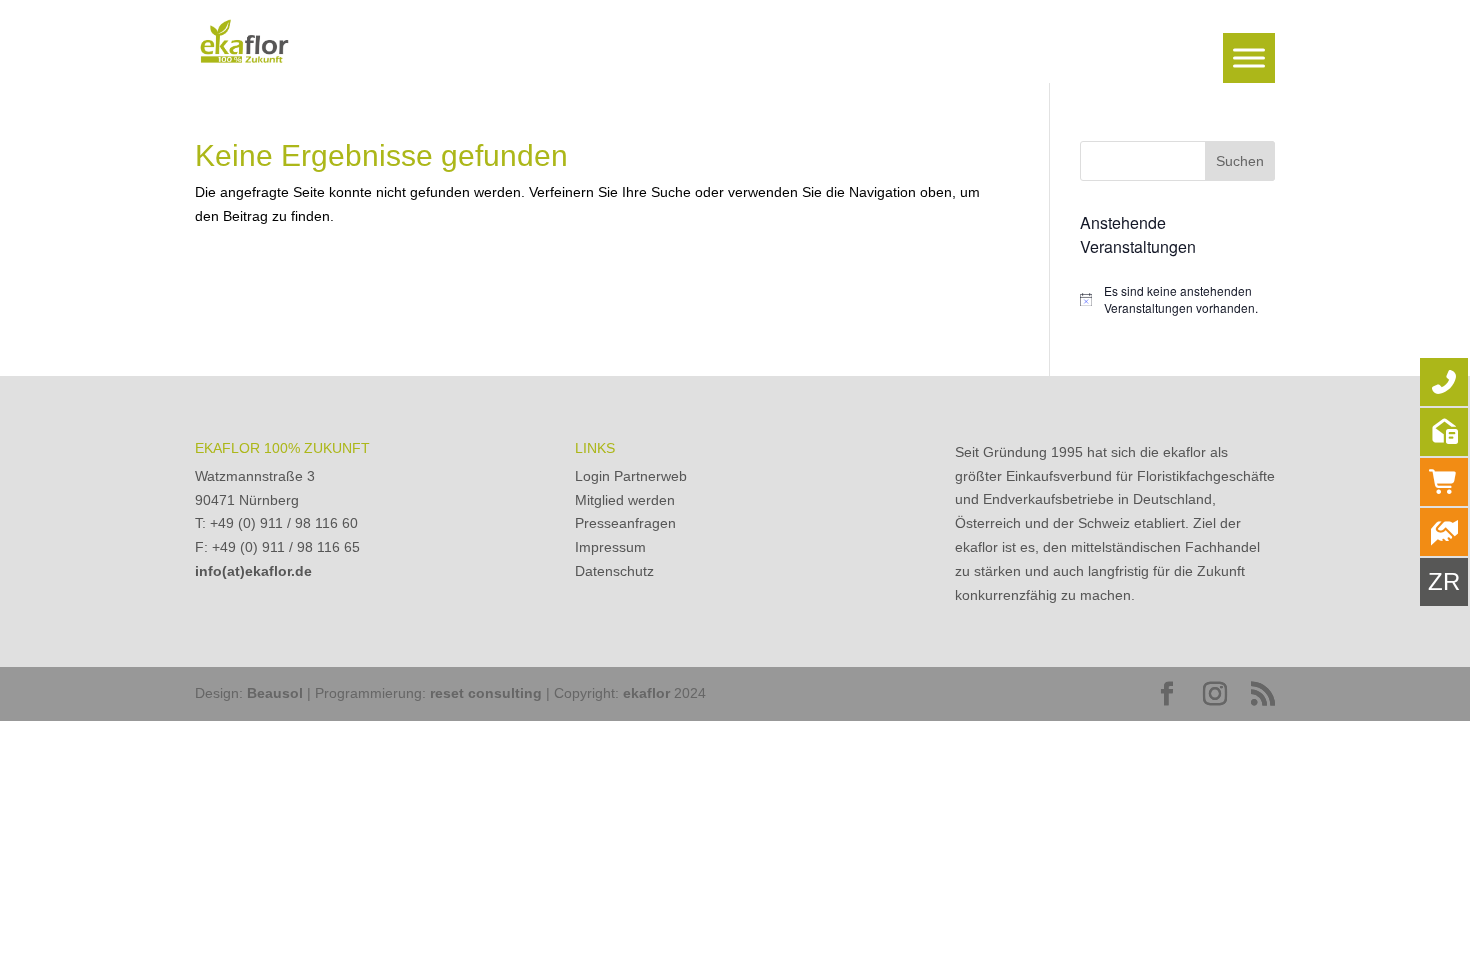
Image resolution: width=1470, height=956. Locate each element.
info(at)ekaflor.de (253, 571)
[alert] (1177, 299)
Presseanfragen (625, 523)
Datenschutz (614, 571)
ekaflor (646, 693)
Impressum (610, 547)
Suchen (1240, 161)
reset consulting (486, 693)
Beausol (275, 693)
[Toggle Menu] (1249, 57)
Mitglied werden (625, 500)
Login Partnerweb (631, 476)
